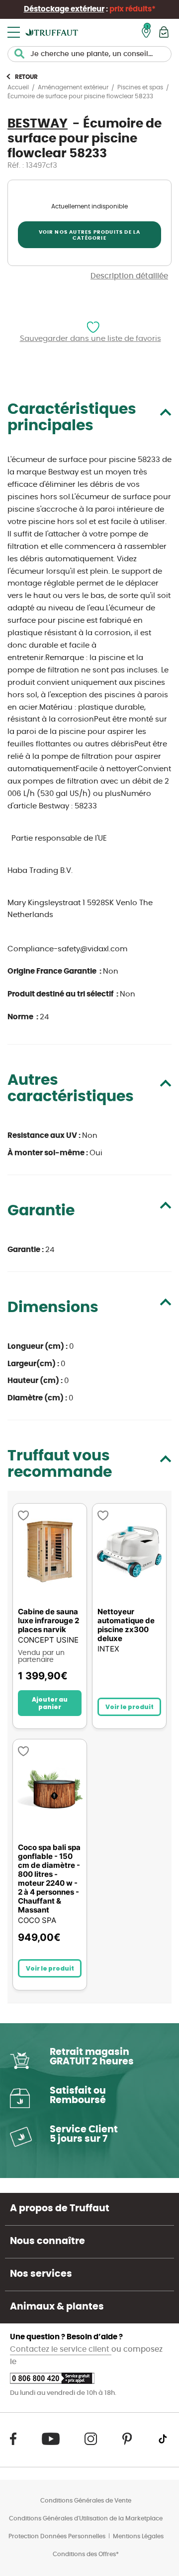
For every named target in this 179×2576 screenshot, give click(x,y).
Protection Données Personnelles (57, 2536)
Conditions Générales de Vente (86, 2501)
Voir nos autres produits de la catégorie (90, 235)
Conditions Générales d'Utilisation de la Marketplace (86, 2518)
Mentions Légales (138, 2536)
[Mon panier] (164, 32)
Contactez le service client (61, 2349)
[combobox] (89, 54)
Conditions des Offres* (86, 2554)
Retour (26, 77)
